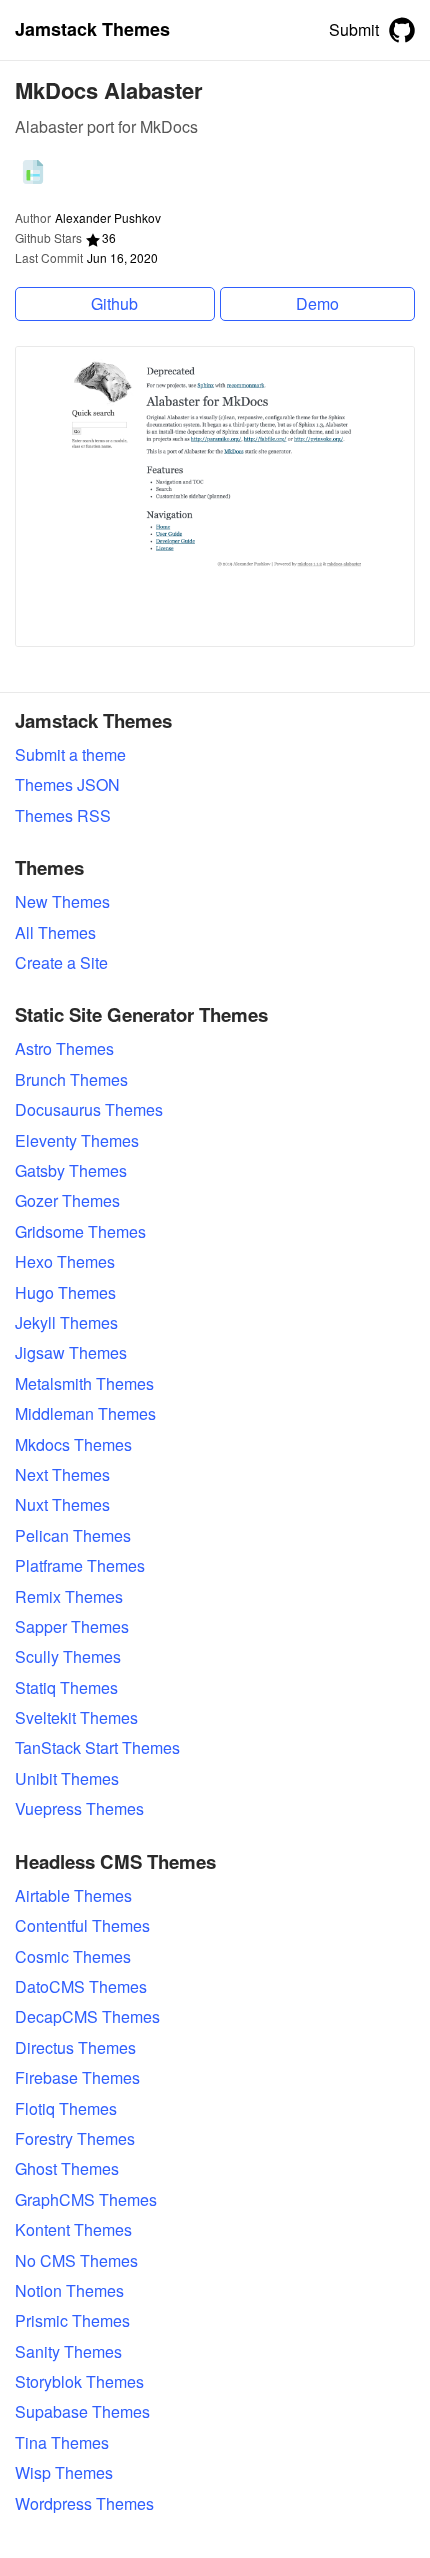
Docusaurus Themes (89, 1110)
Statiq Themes (66, 1688)
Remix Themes (69, 1597)
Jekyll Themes (66, 1323)
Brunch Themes (71, 1080)
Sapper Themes (72, 1627)
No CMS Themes (76, 2261)
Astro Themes (64, 1049)
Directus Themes (75, 2048)
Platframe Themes (80, 1566)
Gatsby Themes (71, 1171)
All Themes (55, 933)
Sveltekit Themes (76, 1718)
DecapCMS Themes (87, 2017)
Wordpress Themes (84, 2504)
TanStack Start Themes (97, 1748)
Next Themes (62, 1475)
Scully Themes (68, 1657)
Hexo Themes (65, 1262)
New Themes (62, 902)
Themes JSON (67, 785)
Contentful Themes (82, 1926)
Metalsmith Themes (84, 1384)
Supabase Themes (82, 2412)
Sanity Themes (68, 2352)
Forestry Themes (75, 2139)
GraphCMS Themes (86, 2200)
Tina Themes (62, 2443)
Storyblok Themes (79, 2382)
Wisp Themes (64, 2473)
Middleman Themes (85, 1414)
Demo (317, 303)
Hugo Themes (65, 1293)
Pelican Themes (73, 1536)
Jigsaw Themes (71, 1353)
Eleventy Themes (77, 1141)
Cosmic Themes (73, 1957)
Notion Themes (69, 2291)
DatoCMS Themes (81, 1987)
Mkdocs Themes (73, 1445)
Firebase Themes (77, 2078)
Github (114, 303)
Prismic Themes (72, 2321)
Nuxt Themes (62, 1505)
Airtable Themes (73, 1896)
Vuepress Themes (79, 1809)
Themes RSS (63, 816)
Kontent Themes (73, 2230)
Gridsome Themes (80, 1232)
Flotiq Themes (66, 2109)
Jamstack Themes (92, 29)
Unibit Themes (67, 1779)
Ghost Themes (67, 2169)
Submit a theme (70, 755)
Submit (354, 29)
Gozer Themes (67, 1201)
